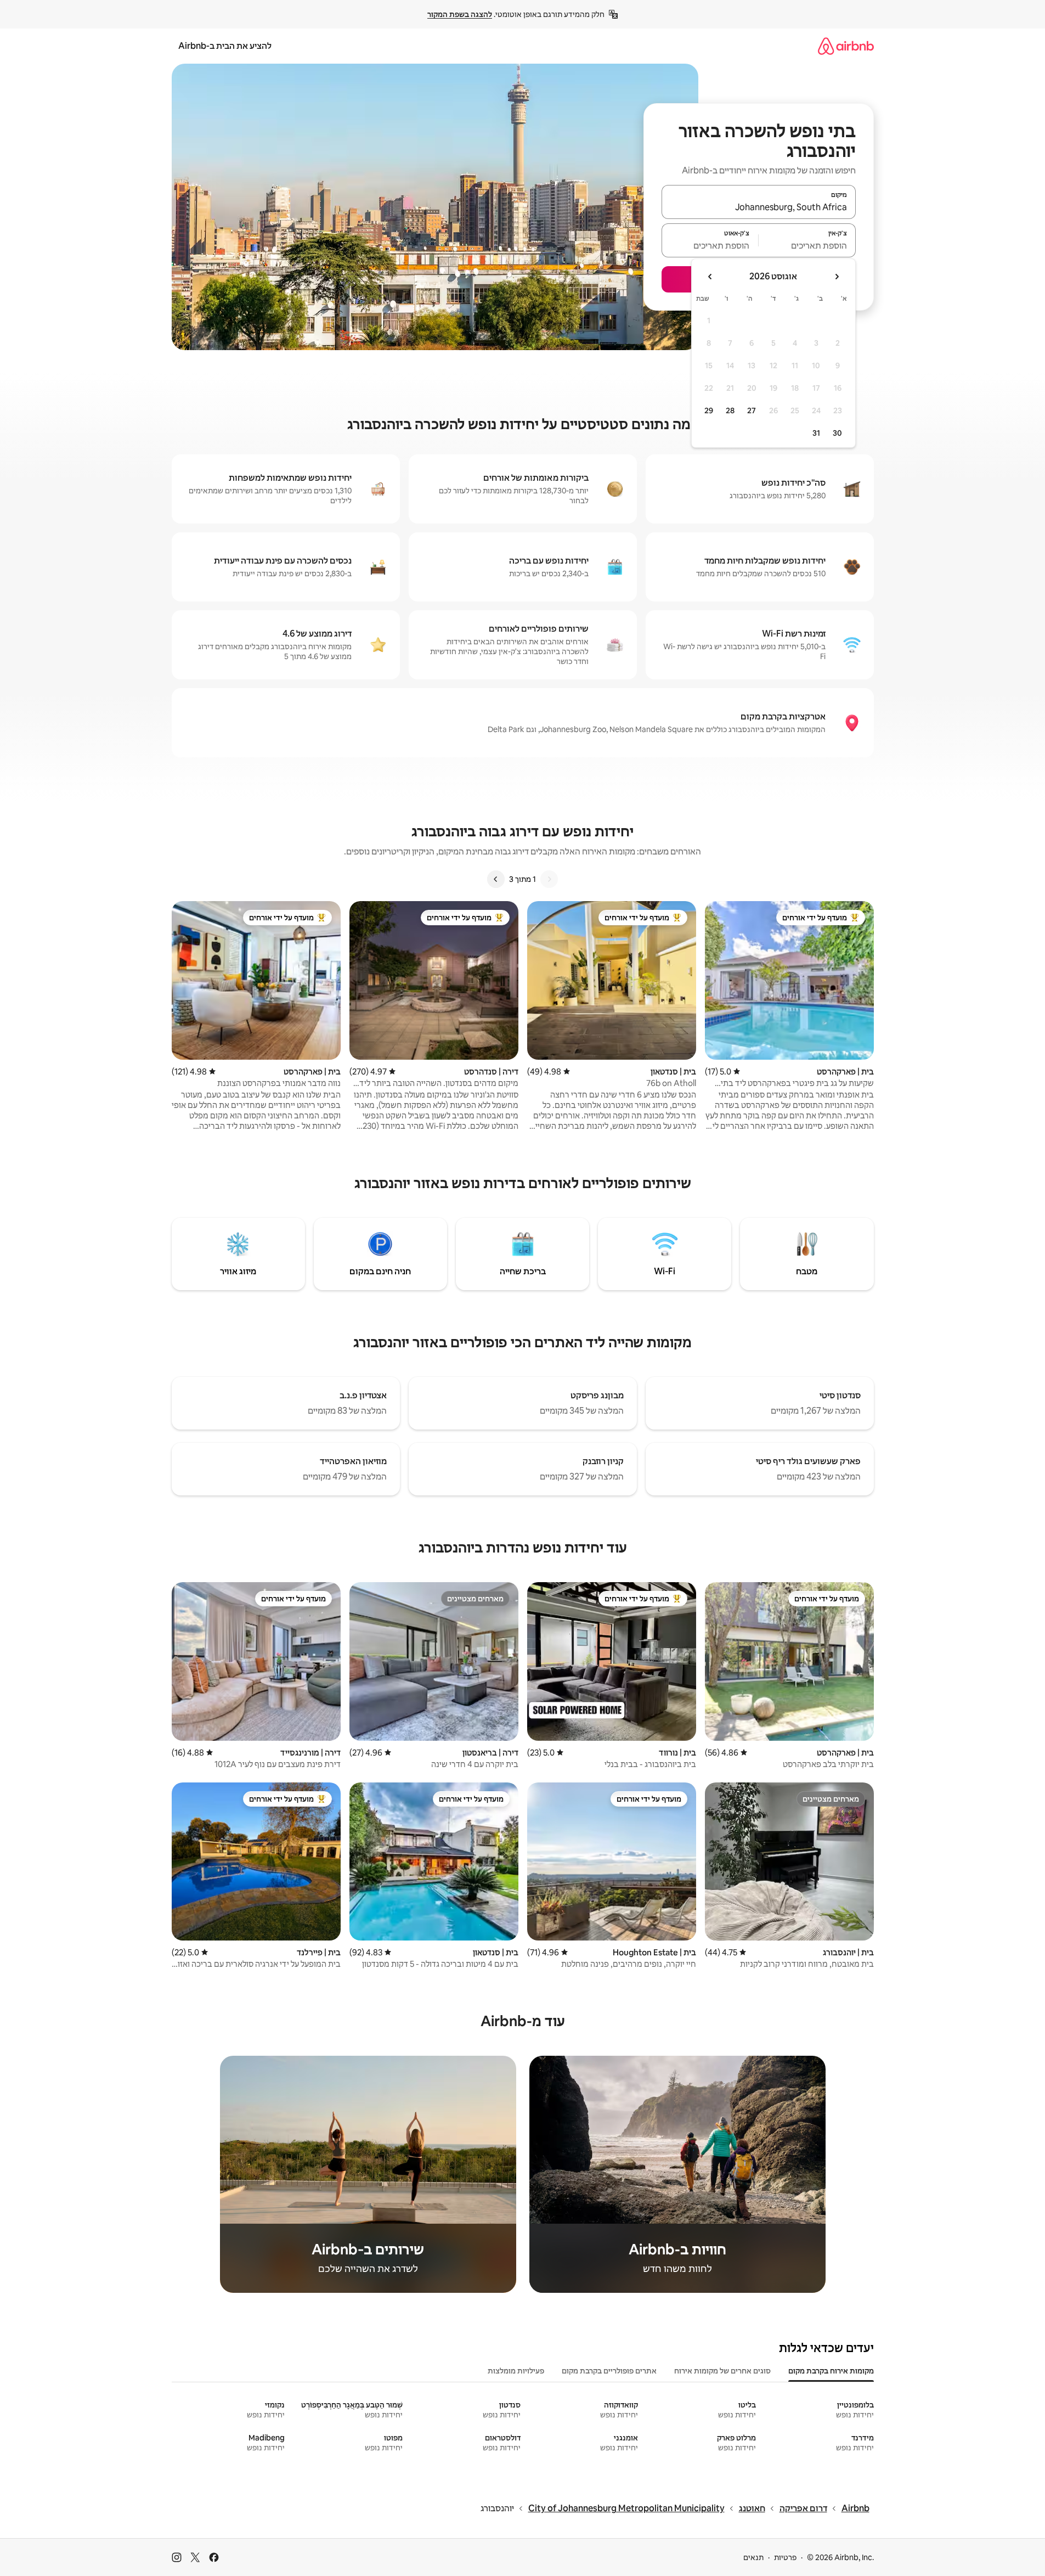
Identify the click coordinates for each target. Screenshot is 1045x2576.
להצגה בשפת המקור (460, 14)
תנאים (753, 2557)
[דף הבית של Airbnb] (846, 46)
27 (752, 410)
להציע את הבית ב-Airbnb (225, 46)
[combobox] (759, 207)
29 (709, 410)
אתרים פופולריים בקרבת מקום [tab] (609, 2371)
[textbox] (807, 245)
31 (816, 433)
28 (730, 410)
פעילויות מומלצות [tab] (516, 2371)
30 (837, 433)
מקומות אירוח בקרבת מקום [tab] (831, 2371)
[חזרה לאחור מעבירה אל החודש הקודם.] (837, 277)
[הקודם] (549, 879)
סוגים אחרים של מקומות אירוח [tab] (722, 2371)
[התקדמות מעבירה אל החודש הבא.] (710, 277)
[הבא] (496, 879)
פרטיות (785, 2557)
